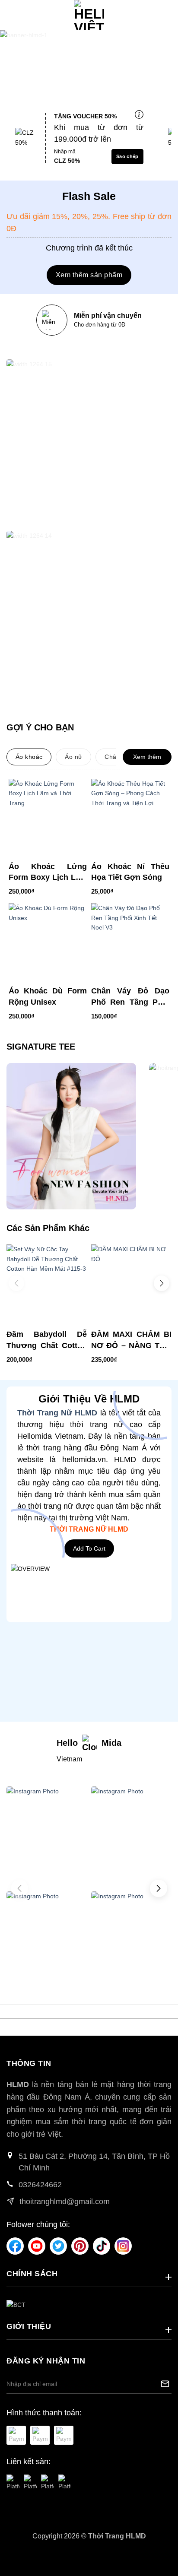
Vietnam (69, 1759)
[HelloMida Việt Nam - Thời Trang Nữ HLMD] (89, 15)
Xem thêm (147, 757)
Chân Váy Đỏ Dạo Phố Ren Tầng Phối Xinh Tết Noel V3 (130, 997)
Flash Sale (89, 196)
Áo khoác (29, 757)
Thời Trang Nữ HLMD (57, 1413)
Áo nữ (73, 757)
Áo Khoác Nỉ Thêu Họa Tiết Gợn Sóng (130, 872)
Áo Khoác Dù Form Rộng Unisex (48, 996)
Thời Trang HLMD (117, 2536)
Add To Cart (89, 1548)
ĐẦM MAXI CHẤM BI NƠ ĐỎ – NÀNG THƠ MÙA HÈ (131, 1340)
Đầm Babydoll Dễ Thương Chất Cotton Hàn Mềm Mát (47, 1340)
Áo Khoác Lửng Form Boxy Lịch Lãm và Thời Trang (48, 872)
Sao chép (127, 156)
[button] (11, 15)
